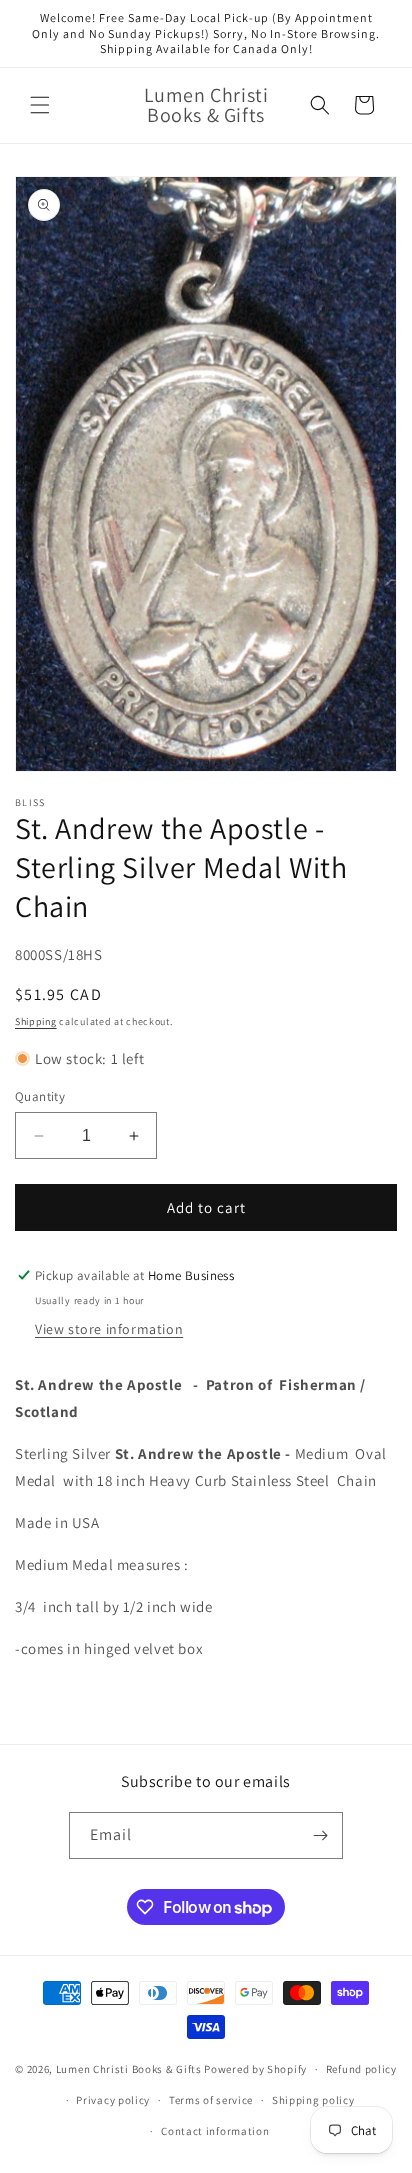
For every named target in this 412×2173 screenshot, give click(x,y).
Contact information (215, 2131)
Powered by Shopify (255, 2069)
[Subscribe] (320, 1835)
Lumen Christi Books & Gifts (129, 2069)
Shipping (36, 1021)
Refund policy (361, 2069)
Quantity (40, 1096)
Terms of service (211, 2100)
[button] (40, 105)
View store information (109, 1329)
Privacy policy (113, 2100)
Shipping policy (313, 2100)
